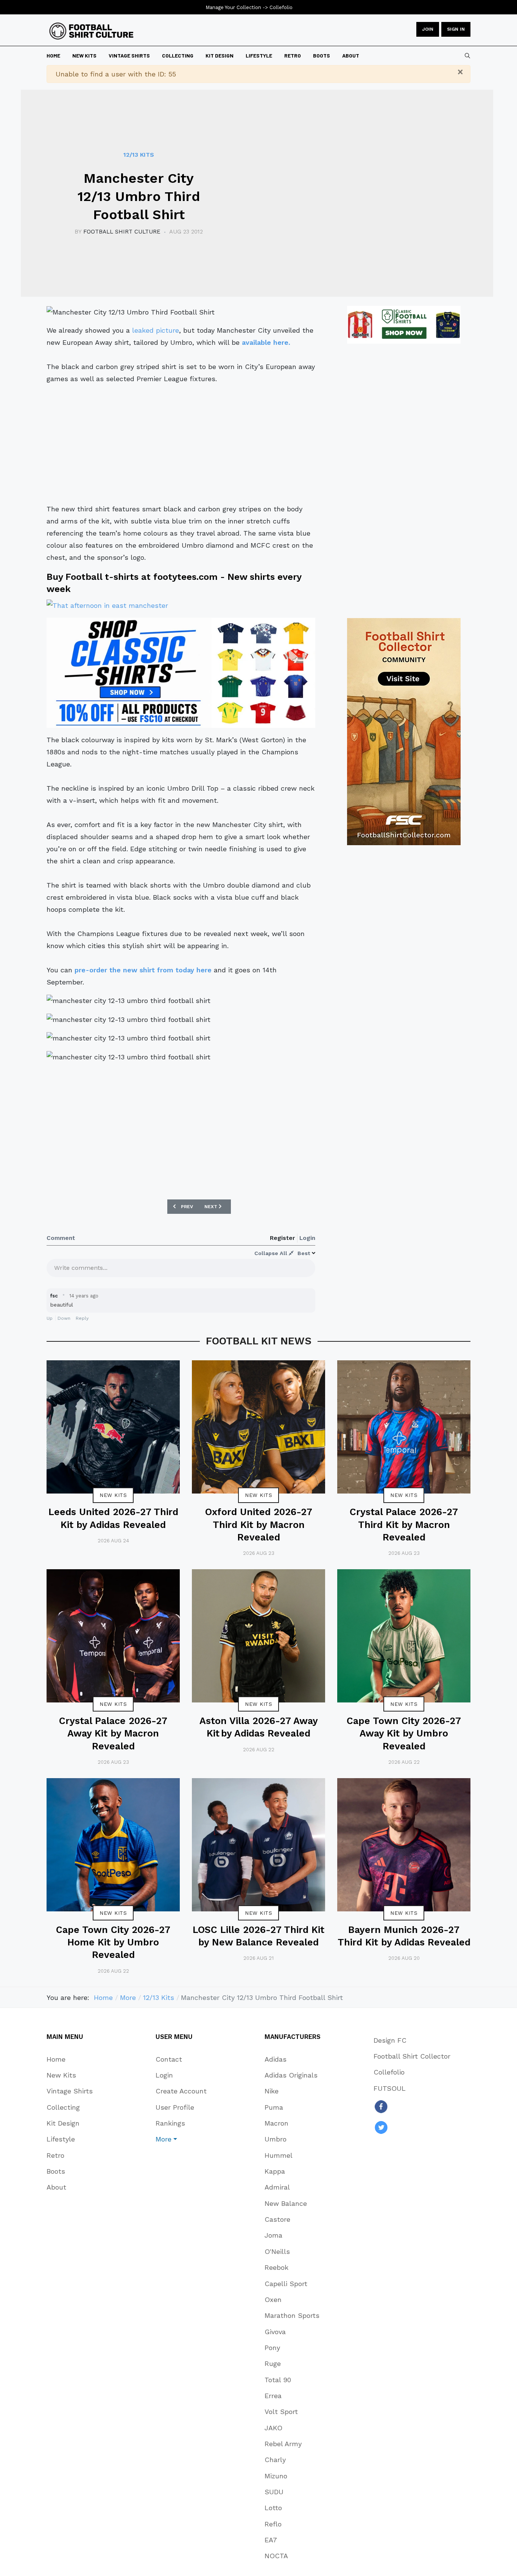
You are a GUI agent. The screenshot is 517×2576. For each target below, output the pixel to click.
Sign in (456, 29)
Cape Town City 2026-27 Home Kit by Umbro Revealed (113, 1942)
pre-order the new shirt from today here (143, 970)
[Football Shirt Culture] (91, 31)
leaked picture (156, 330)
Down (64, 1318)
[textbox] (181, 1270)
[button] (181, 2139)
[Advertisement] (181, 444)
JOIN (428, 29)
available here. (266, 342)
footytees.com (185, 577)
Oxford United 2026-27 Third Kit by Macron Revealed (259, 1525)
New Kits (113, 1495)
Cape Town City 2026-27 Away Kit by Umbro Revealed (404, 1733)
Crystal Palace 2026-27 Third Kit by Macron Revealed (404, 1525)
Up (50, 1318)
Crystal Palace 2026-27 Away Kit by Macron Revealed (113, 1733)
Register (282, 1238)
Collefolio (281, 7)
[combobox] (467, 56)
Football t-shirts (102, 577)
